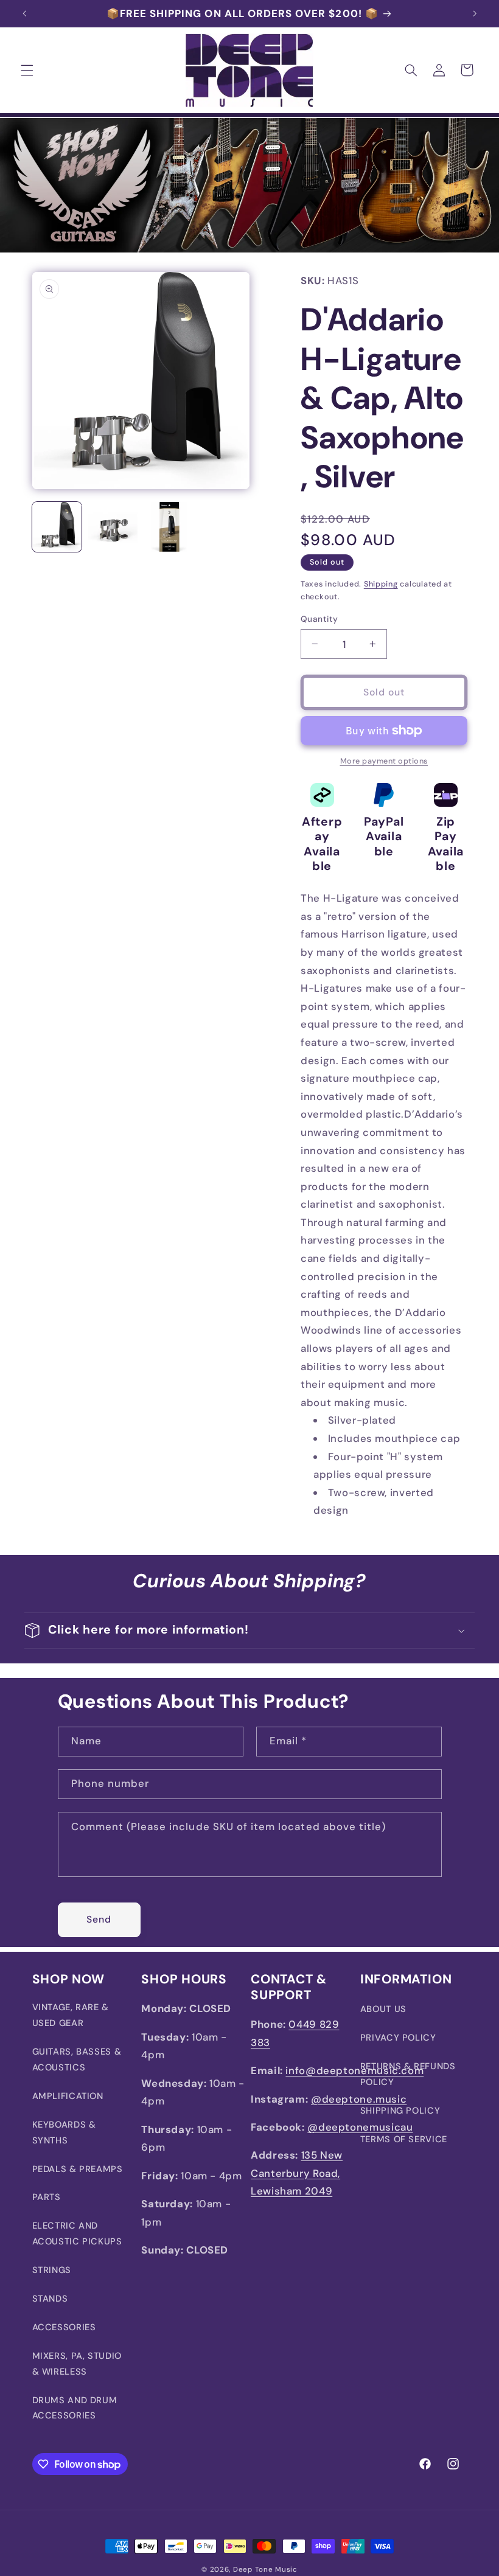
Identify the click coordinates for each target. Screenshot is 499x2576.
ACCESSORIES (64, 2327)
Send (99, 1919)
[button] (27, 70)
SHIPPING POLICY (400, 2111)
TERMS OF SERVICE (404, 2139)
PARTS (47, 2197)
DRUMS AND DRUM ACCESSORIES (75, 2408)
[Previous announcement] (24, 13)
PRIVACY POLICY (398, 2038)
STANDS (50, 2299)
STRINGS (52, 2270)
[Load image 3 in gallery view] (169, 527)
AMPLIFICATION (68, 2096)
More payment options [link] (384, 761)
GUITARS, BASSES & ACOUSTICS (77, 2059)
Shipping (381, 584)
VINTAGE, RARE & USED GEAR (71, 2015)
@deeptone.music (359, 2099)
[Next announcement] (475, 13)
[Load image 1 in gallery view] (57, 527)
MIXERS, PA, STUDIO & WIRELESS (77, 2364)
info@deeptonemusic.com (354, 2070)
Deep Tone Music (265, 2570)
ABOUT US (383, 2009)
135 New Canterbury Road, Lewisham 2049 (297, 2173)
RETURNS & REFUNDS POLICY (408, 2074)
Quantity (319, 619)
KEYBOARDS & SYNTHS (64, 2132)
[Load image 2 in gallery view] (113, 527)
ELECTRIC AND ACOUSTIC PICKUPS (77, 2233)
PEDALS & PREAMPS (78, 2169)
